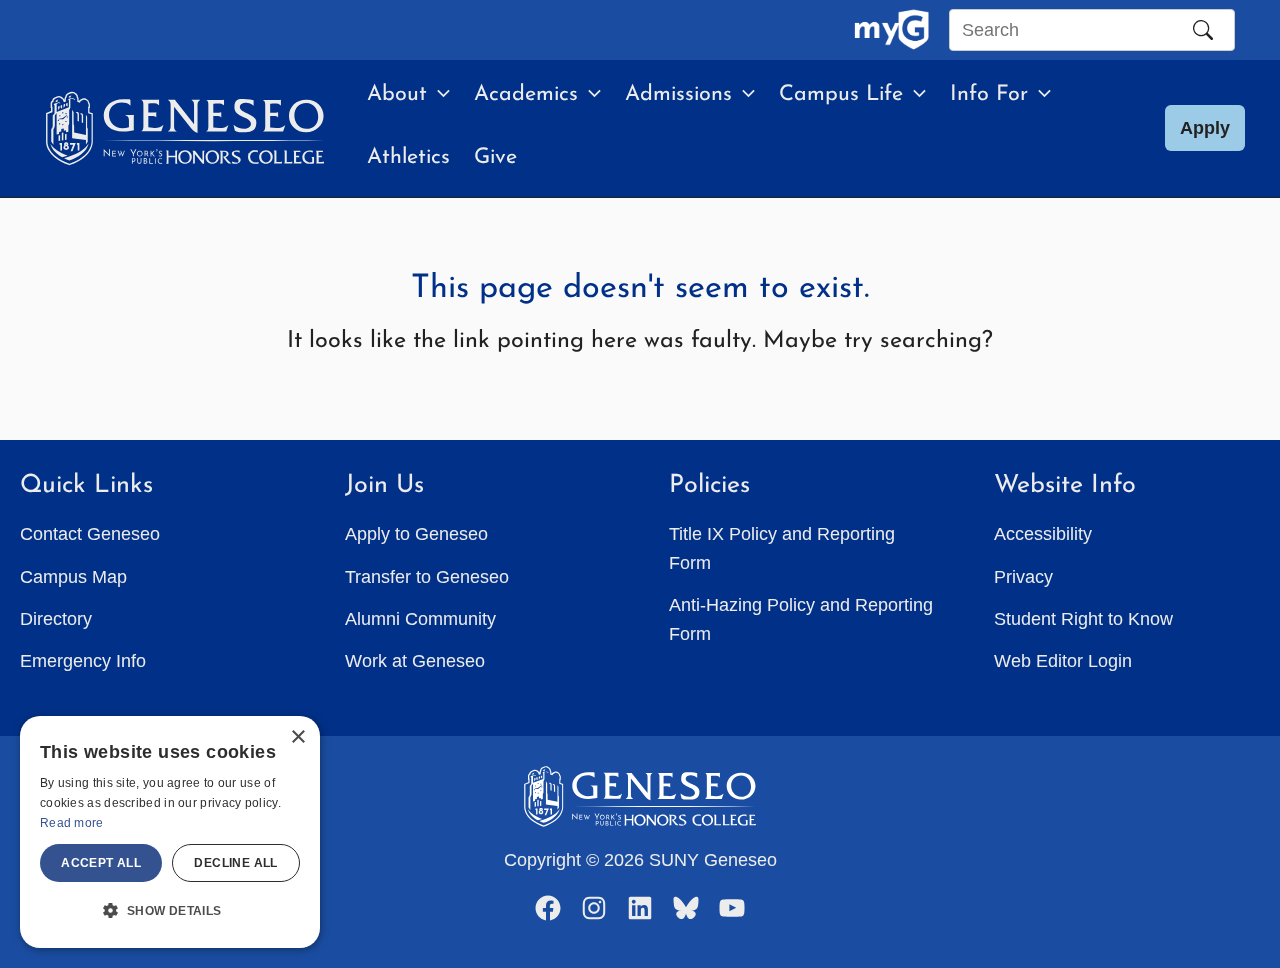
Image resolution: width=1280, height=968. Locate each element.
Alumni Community (420, 619)
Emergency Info (83, 661)
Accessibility (1043, 534)
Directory (56, 619)
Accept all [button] (101, 863)
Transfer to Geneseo (427, 577)
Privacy (1023, 577)
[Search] (1203, 30)
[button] (438, 95)
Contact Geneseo (90, 534)
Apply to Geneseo (416, 534)
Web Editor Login (1063, 661)
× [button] (297, 737)
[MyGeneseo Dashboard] (891, 30)
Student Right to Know (1083, 619)
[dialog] (170, 832)
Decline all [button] (235, 863)
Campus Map (73, 577)
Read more (72, 823)
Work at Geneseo (415, 661)
